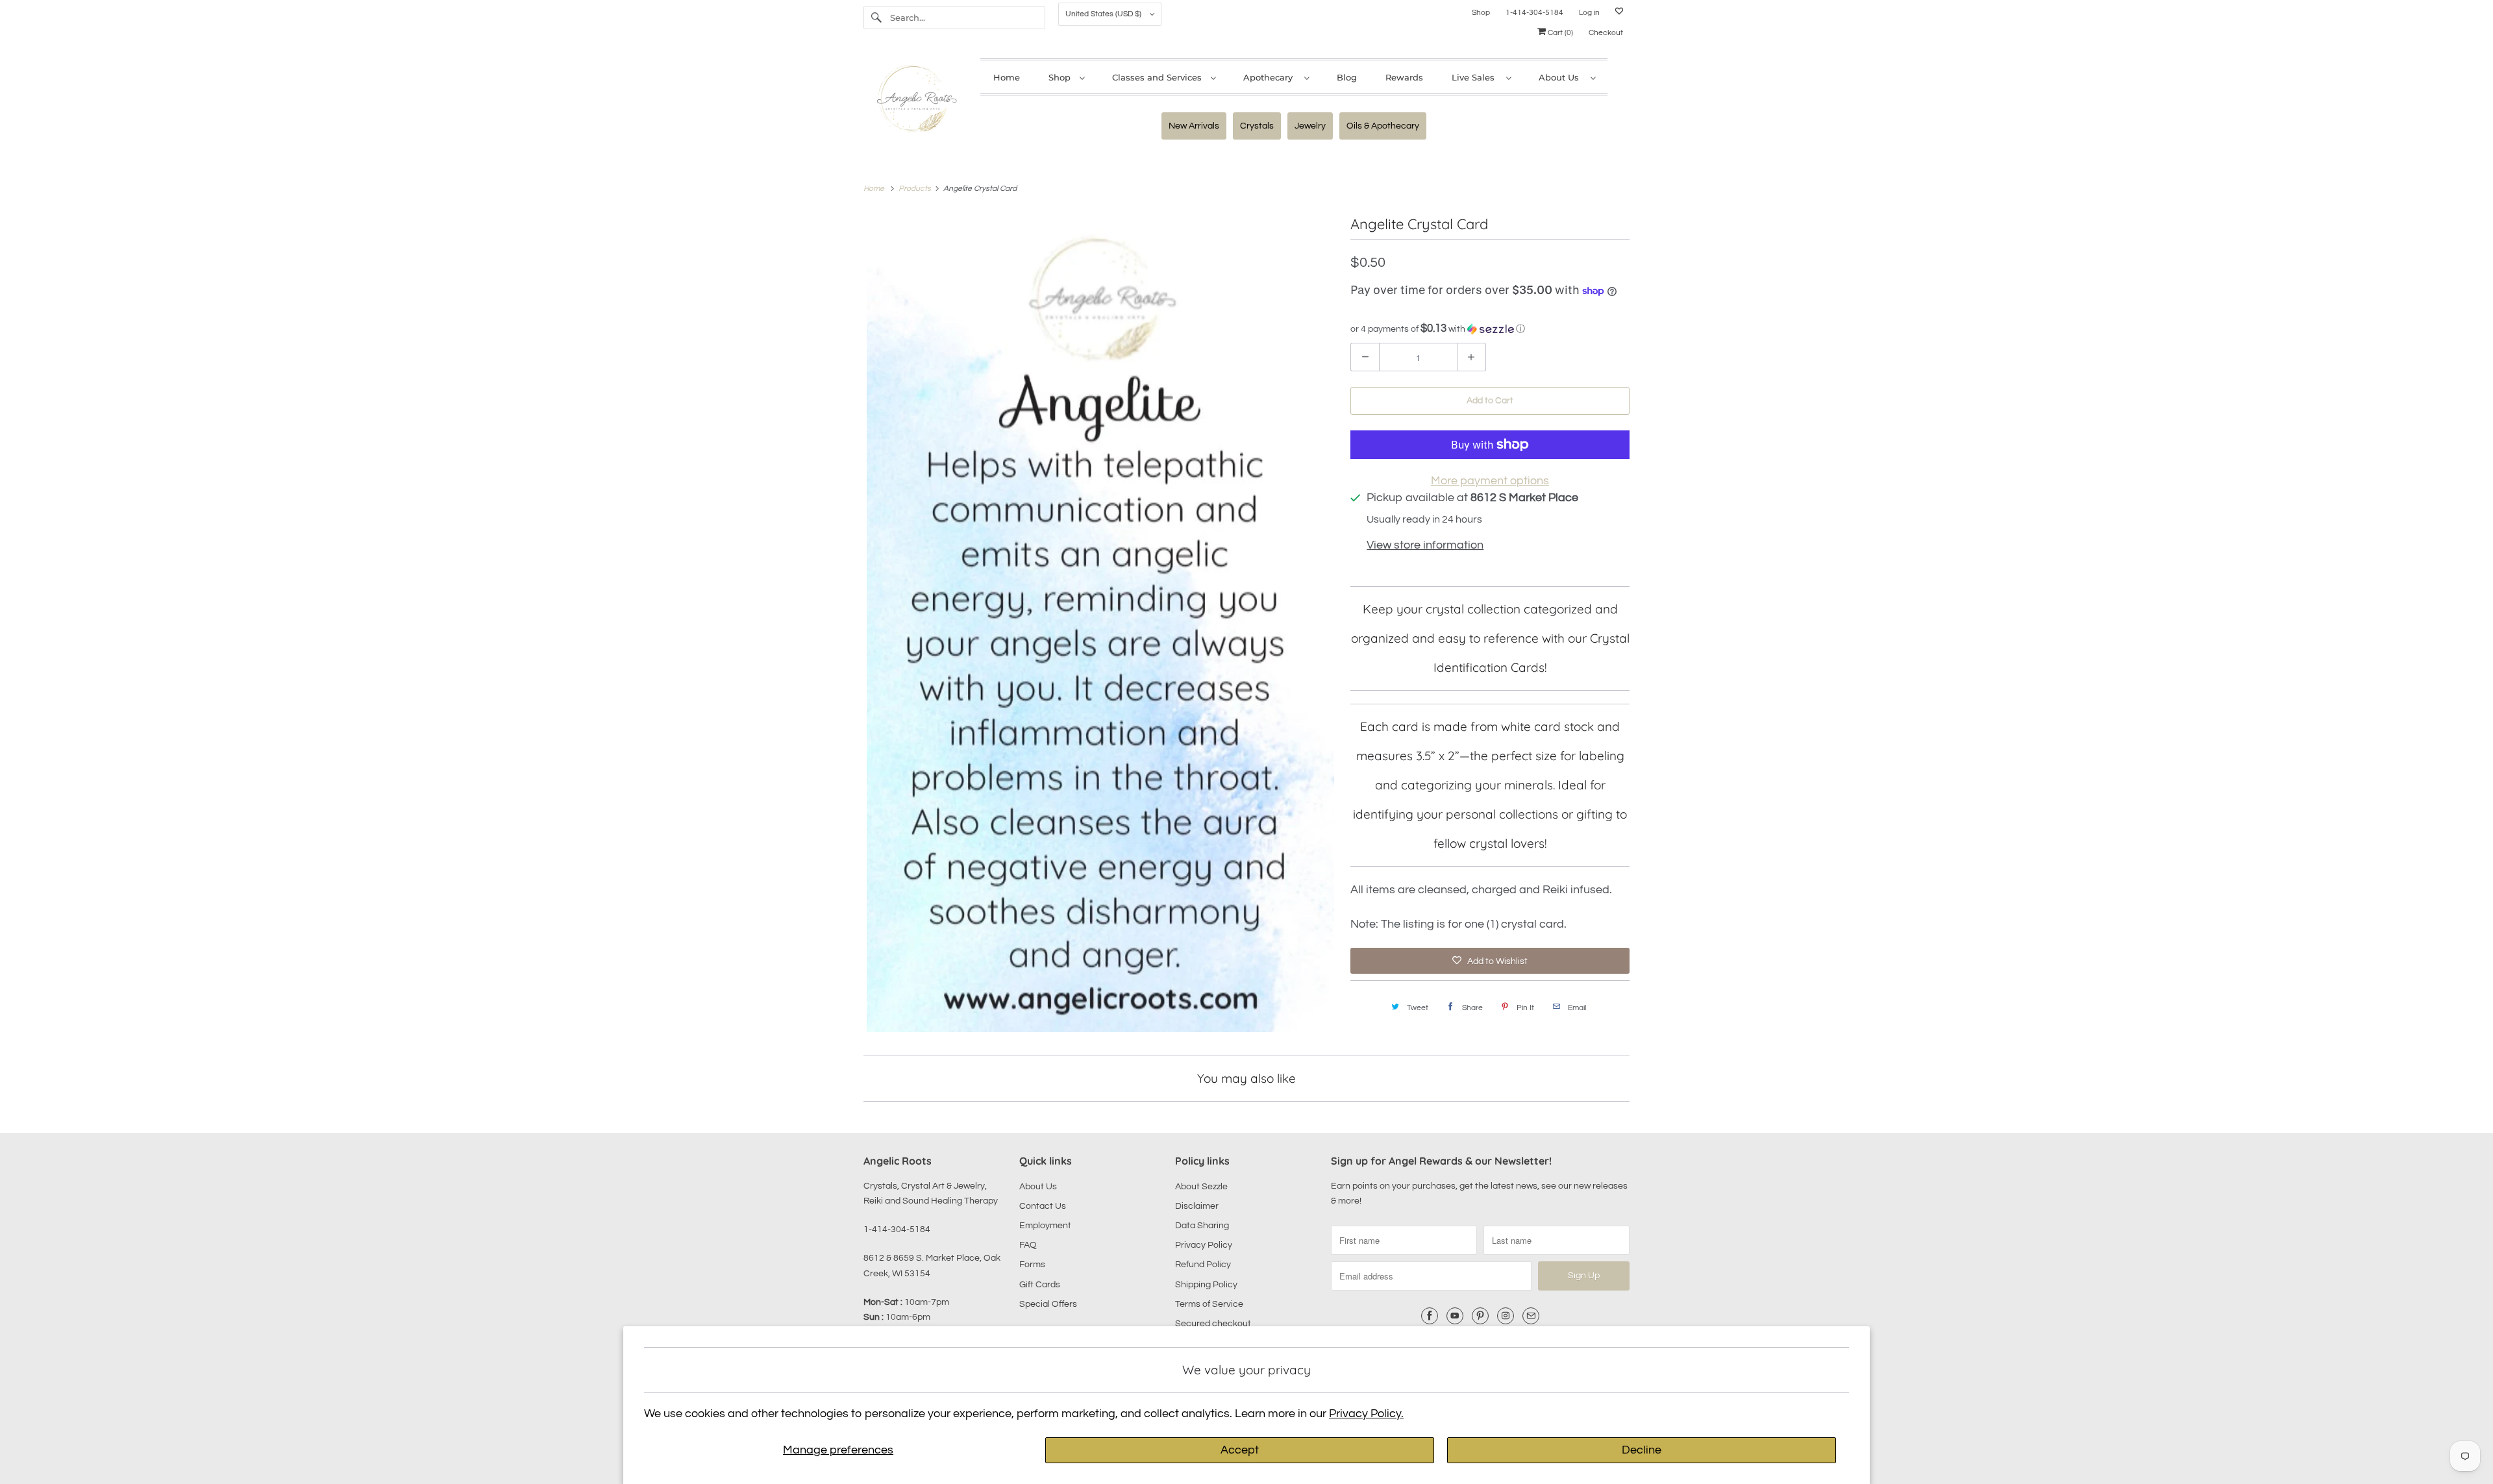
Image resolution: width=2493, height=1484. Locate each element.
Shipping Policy (1206, 1285)
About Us (1561, 77)
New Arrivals (1194, 126)
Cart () (1559, 33)
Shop (1481, 13)
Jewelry (1310, 126)
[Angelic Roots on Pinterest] (1480, 1316)
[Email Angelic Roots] (1531, 1316)
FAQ (1028, 1245)
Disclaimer (1197, 1206)
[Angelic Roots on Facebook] (1430, 1316)
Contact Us (1043, 1206)
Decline (1642, 1450)
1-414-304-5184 (1534, 13)
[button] (1490, 329)
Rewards (1404, 77)
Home (1007, 77)
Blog (1347, 77)
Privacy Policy (1204, 1245)
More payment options (1490, 481)
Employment (1045, 1226)
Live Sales (1476, 77)
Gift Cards (1040, 1285)
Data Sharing (1202, 1226)
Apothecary (1271, 77)
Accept (1240, 1450)
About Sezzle (1201, 1187)
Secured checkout (1213, 1324)
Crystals (1257, 126)
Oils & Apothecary (1383, 126)
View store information (1425, 545)
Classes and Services (1158, 77)
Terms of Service (1209, 1304)
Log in (1589, 13)
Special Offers (1048, 1304)
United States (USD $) (1104, 14)
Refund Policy (1203, 1265)
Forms (1032, 1265)
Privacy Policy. (1366, 1414)
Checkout (1606, 33)
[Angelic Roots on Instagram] (1506, 1316)
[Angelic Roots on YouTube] (1455, 1316)
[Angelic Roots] (915, 102)
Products (916, 189)
